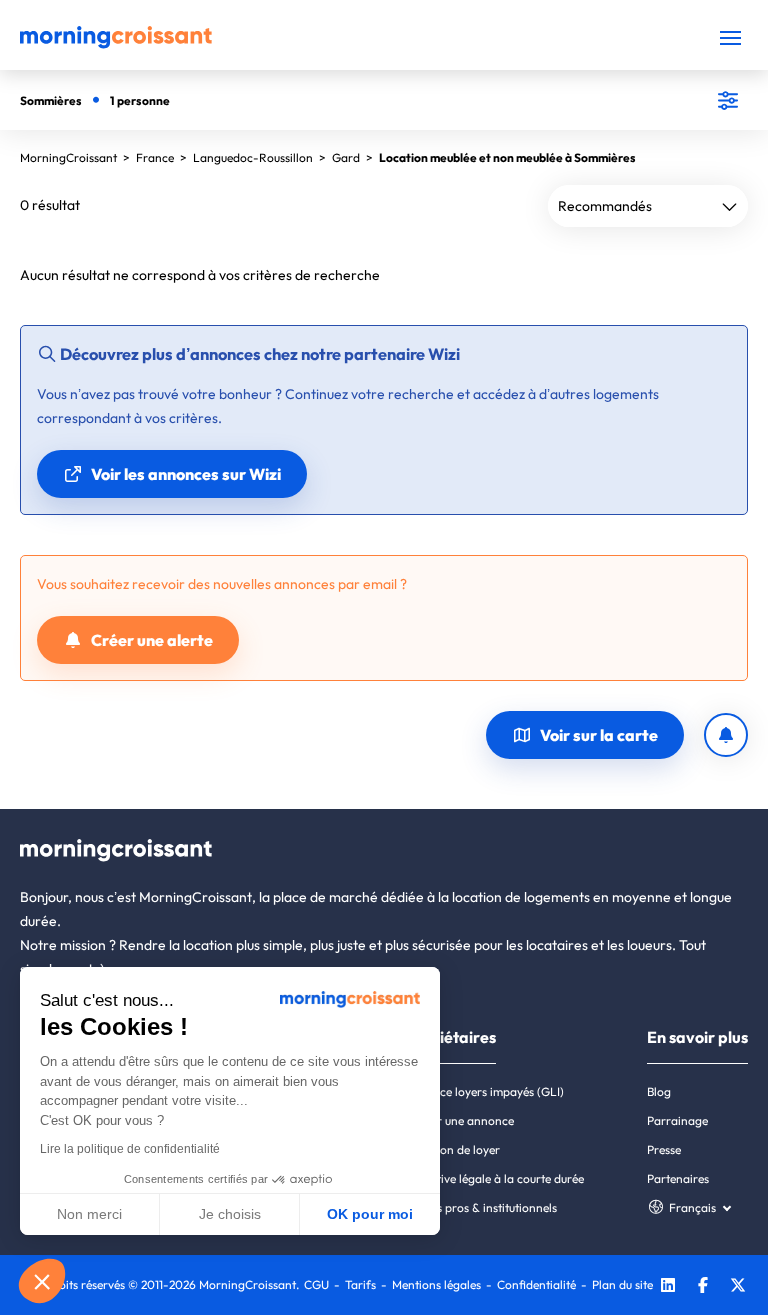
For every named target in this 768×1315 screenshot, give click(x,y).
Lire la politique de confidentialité (130, 1149)
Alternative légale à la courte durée (490, 1178)
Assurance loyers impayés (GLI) (480, 1091)
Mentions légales (436, 1284)
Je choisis (230, 1214)
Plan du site (622, 1284)
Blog (659, 1091)
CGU (316, 1284)
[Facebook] (703, 1287)
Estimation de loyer (448, 1149)
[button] (42, 1281)
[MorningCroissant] (116, 44)
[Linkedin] (668, 1287)
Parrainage (677, 1120)
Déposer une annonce (455, 1120)
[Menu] (730, 37)
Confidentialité (536, 1284)
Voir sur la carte (599, 735)
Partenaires (678, 1178)
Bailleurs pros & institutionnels (477, 1207)
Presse (664, 1149)
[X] (738, 1287)
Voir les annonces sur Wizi (186, 474)
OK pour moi (370, 1214)
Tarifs (360, 1284)
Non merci (89, 1214)
